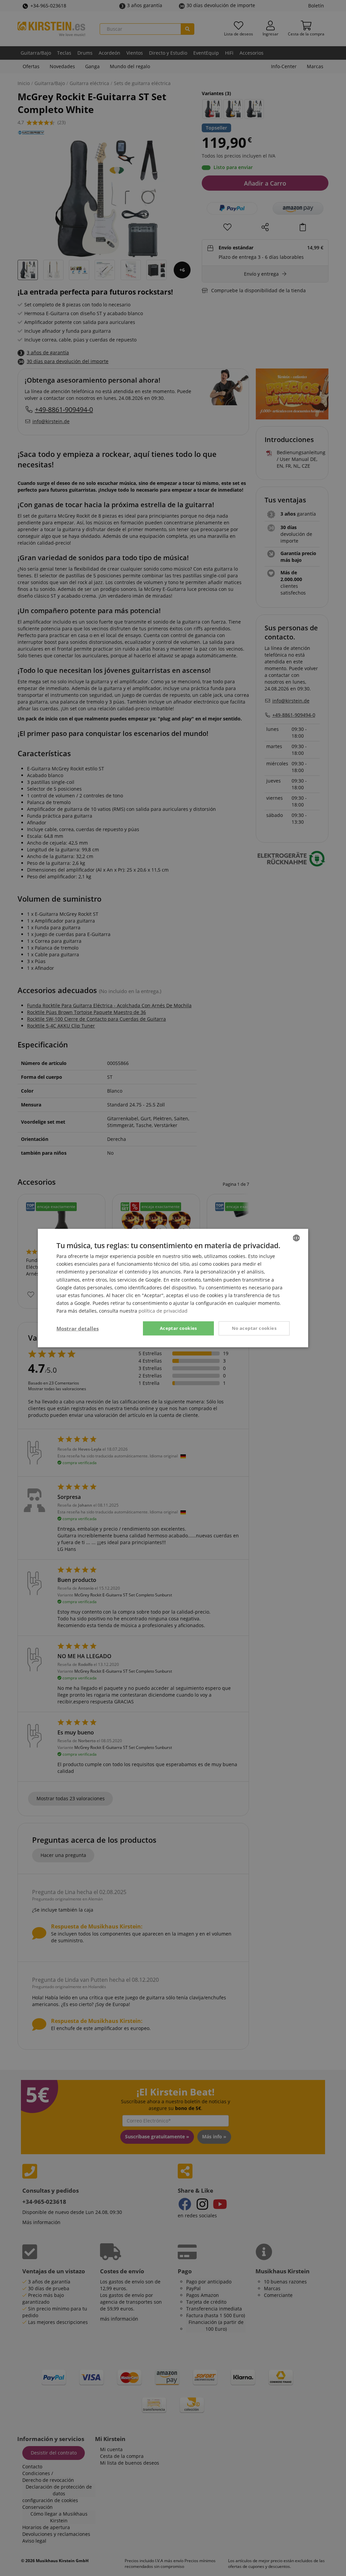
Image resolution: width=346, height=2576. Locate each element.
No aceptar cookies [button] (254, 1328)
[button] (78, 1328)
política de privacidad (163, 1311)
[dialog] (173, 1288)
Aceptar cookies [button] (178, 1328)
